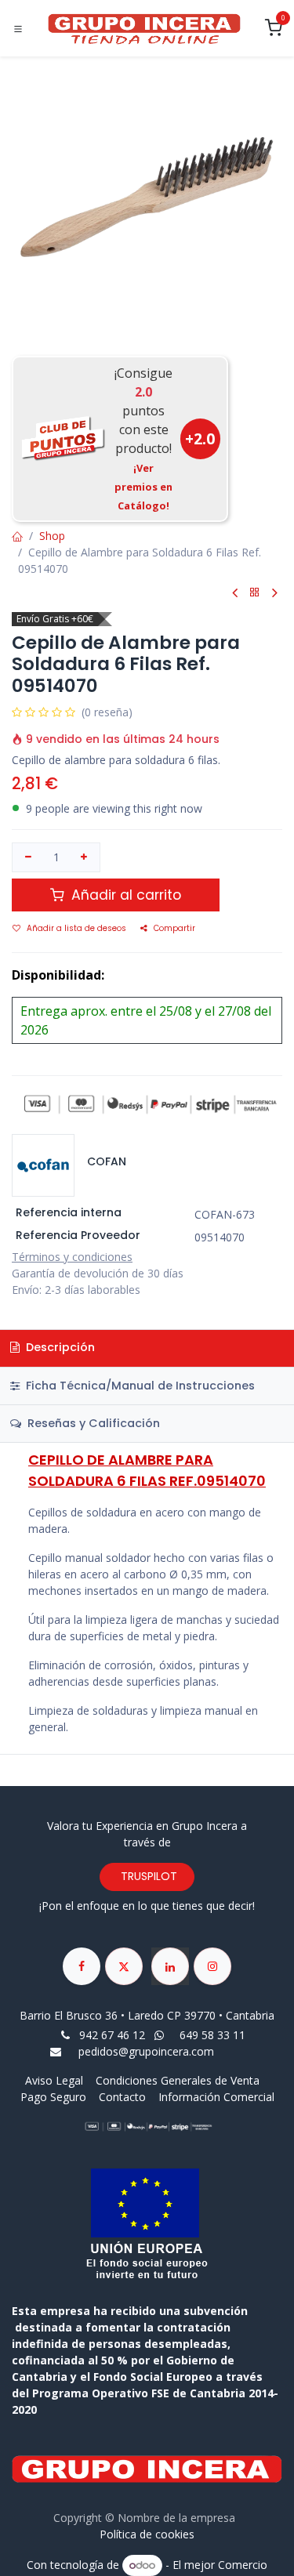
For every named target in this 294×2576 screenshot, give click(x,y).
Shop (52, 536)
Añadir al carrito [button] (124, 895)
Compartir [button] (174, 928)
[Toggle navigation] (18, 29)
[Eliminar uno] (28, 857)
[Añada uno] (85, 857)
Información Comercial (216, 2097)
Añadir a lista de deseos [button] (76, 928)
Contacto (122, 2097)
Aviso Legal (56, 2080)
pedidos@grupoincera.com (146, 2051)
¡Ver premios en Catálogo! (143, 487)
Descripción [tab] (59, 1347)
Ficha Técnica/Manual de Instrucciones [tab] (139, 1386)
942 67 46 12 (112, 2035)
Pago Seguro (53, 2097)
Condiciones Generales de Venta (178, 2080)
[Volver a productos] (255, 593)
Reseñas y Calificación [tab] (92, 1423)
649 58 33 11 (214, 2035)
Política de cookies (147, 2534)
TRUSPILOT (147, 1876)
